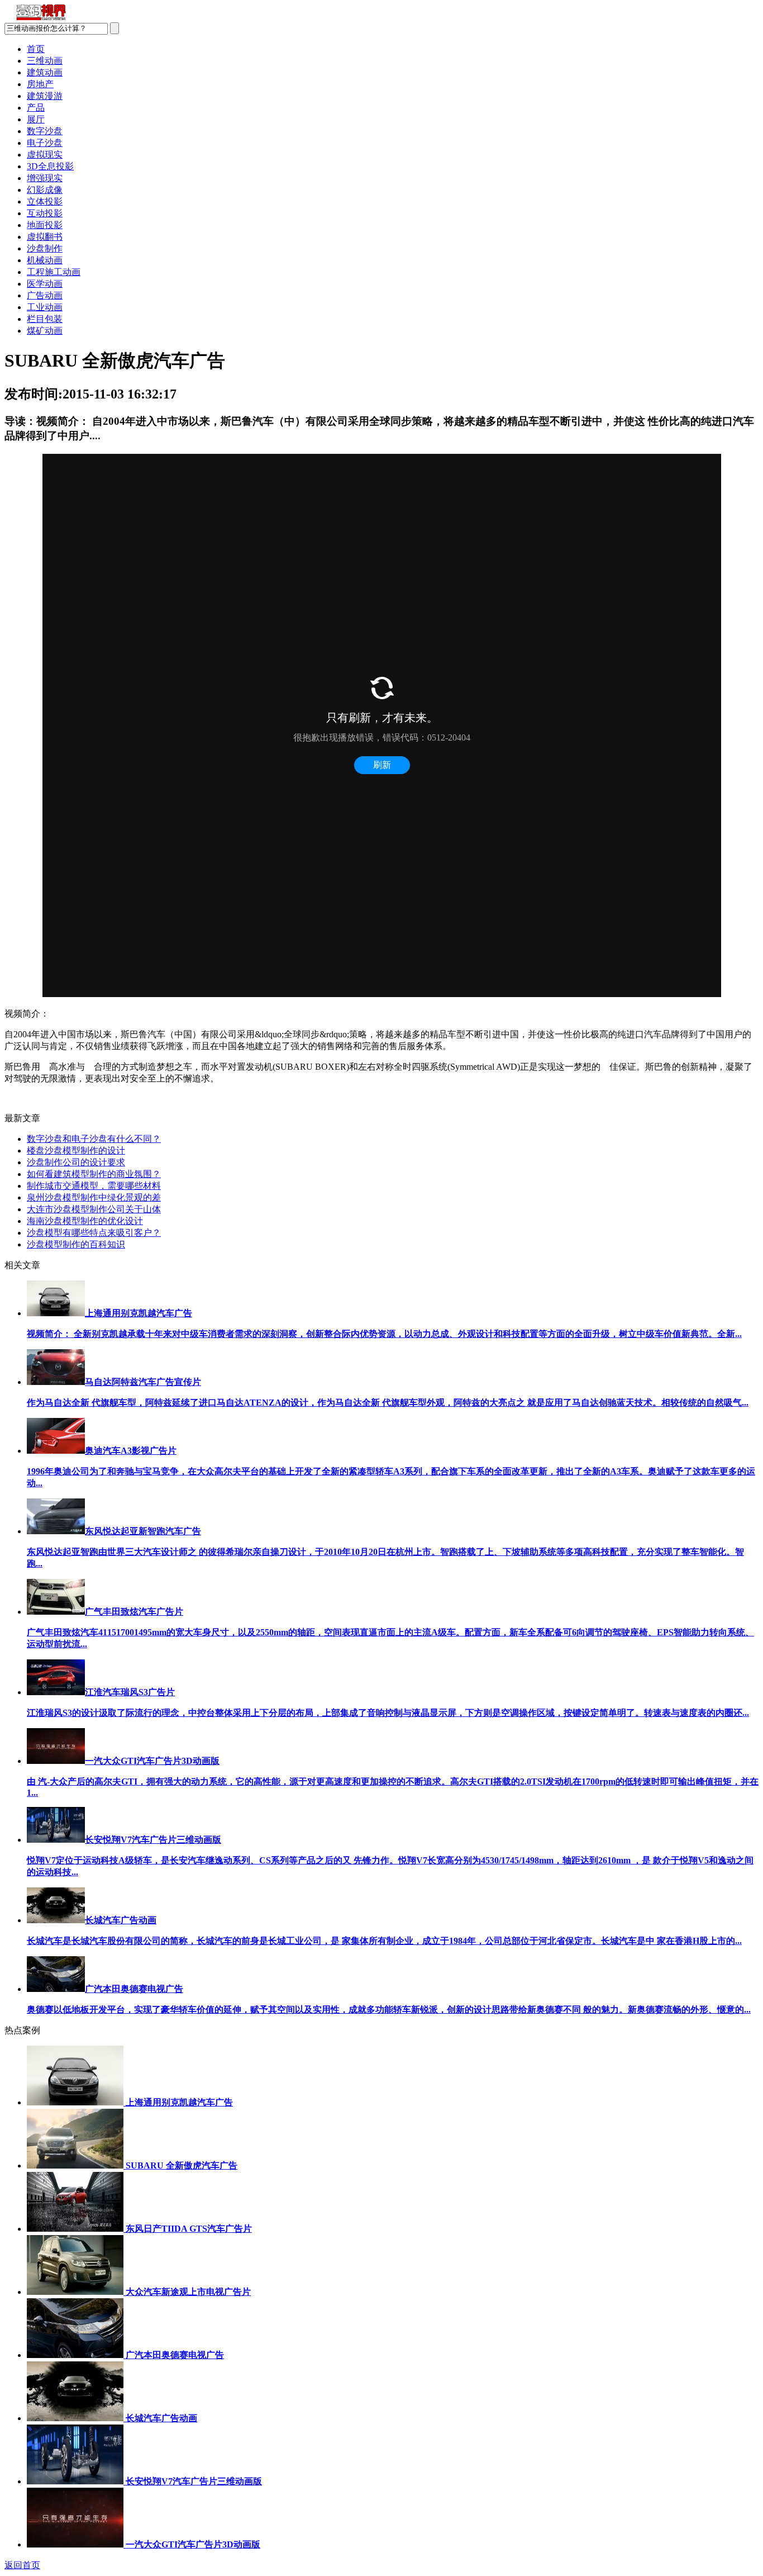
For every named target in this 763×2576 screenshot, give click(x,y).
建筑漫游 (45, 96)
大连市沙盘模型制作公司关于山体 (94, 1209)
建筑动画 (45, 72)
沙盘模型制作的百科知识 (76, 1244)
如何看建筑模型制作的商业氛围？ (94, 1174)
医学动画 (45, 284)
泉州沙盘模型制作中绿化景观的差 (94, 1197)
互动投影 (45, 213)
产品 (36, 108)
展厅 (36, 119)
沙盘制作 (45, 248)
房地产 (40, 84)
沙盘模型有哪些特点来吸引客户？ (94, 1233)
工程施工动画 (54, 272)
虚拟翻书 (45, 237)
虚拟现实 (45, 155)
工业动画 (45, 307)
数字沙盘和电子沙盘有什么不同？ (94, 1139)
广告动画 (45, 295)
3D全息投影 (50, 166)
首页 (36, 49)
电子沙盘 (45, 143)
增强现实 (45, 178)
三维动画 (45, 61)
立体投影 (45, 201)
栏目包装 (45, 319)
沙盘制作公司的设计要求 (76, 1162)
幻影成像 (45, 190)
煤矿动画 (45, 331)
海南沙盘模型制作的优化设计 (85, 1221)
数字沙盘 (45, 131)
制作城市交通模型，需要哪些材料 (94, 1186)
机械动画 (45, 260)
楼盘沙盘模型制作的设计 (76, 1151)
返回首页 (22, 2565)
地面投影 (45, 225)
